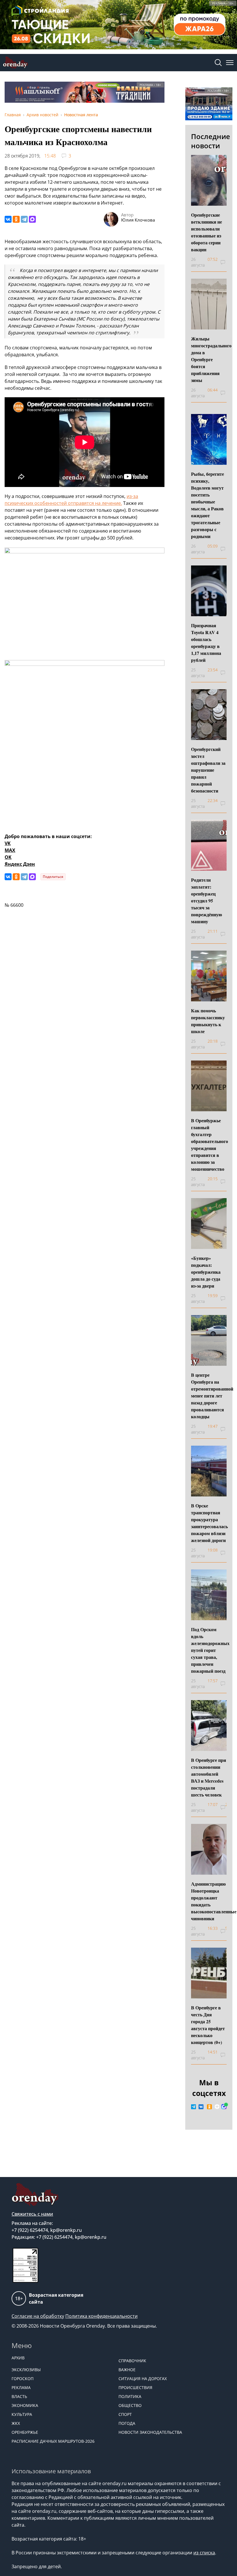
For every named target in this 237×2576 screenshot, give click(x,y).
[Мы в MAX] (224, 2107)
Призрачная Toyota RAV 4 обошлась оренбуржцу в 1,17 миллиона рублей (206, 643)
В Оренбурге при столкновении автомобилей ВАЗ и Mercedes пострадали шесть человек (209, 1777)
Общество (130, 2405)
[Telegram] (24, 219)
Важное (127, 2370)
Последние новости (211, 141)
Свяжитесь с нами (32, 2214)
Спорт (125, 2414)
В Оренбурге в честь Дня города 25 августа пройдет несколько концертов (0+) (208, 2025)
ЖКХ (16, 2423)
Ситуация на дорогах (143, 2379)
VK (8, 843)
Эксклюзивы (26, 2370)
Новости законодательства (150, 2432)
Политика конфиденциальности (101, 2316)
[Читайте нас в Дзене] (217, 2107)
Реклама (21, 2387)
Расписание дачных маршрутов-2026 (53, 2441)
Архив (18, 2358)
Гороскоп (23, 2379)
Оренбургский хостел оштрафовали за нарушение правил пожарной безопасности (208, 770)
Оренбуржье (25, 2432)
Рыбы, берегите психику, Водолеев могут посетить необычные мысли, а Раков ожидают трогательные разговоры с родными (208, 505)
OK (8, 857)
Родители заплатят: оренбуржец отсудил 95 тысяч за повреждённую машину (207, 901)
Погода (127, 2423)
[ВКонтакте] (8, 219)
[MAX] (32, 219)
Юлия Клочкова (138, 220)
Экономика (25, 2405)
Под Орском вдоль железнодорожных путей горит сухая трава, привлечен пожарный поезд (210, 1650)
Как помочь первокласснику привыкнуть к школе (208, 1021)
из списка (204, 2553)
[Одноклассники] (16, 219)
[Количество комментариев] (226, 262)
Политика (130, 2396)
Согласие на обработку (38, 2316)
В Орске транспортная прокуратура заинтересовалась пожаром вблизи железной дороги (209, 1523)
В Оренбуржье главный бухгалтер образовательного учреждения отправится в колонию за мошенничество (210, 1145)
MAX (10, 850)
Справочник (132, 2361)
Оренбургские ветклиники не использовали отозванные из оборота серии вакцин (207, 232)
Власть (19, 2396)
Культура (22, 2414)
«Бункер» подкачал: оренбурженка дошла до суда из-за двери (206, 1272)
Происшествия (135, 2387)
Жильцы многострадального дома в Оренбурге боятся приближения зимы (211, 359)
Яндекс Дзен (20, 864)
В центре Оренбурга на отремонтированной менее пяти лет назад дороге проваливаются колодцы (212, 1396)
